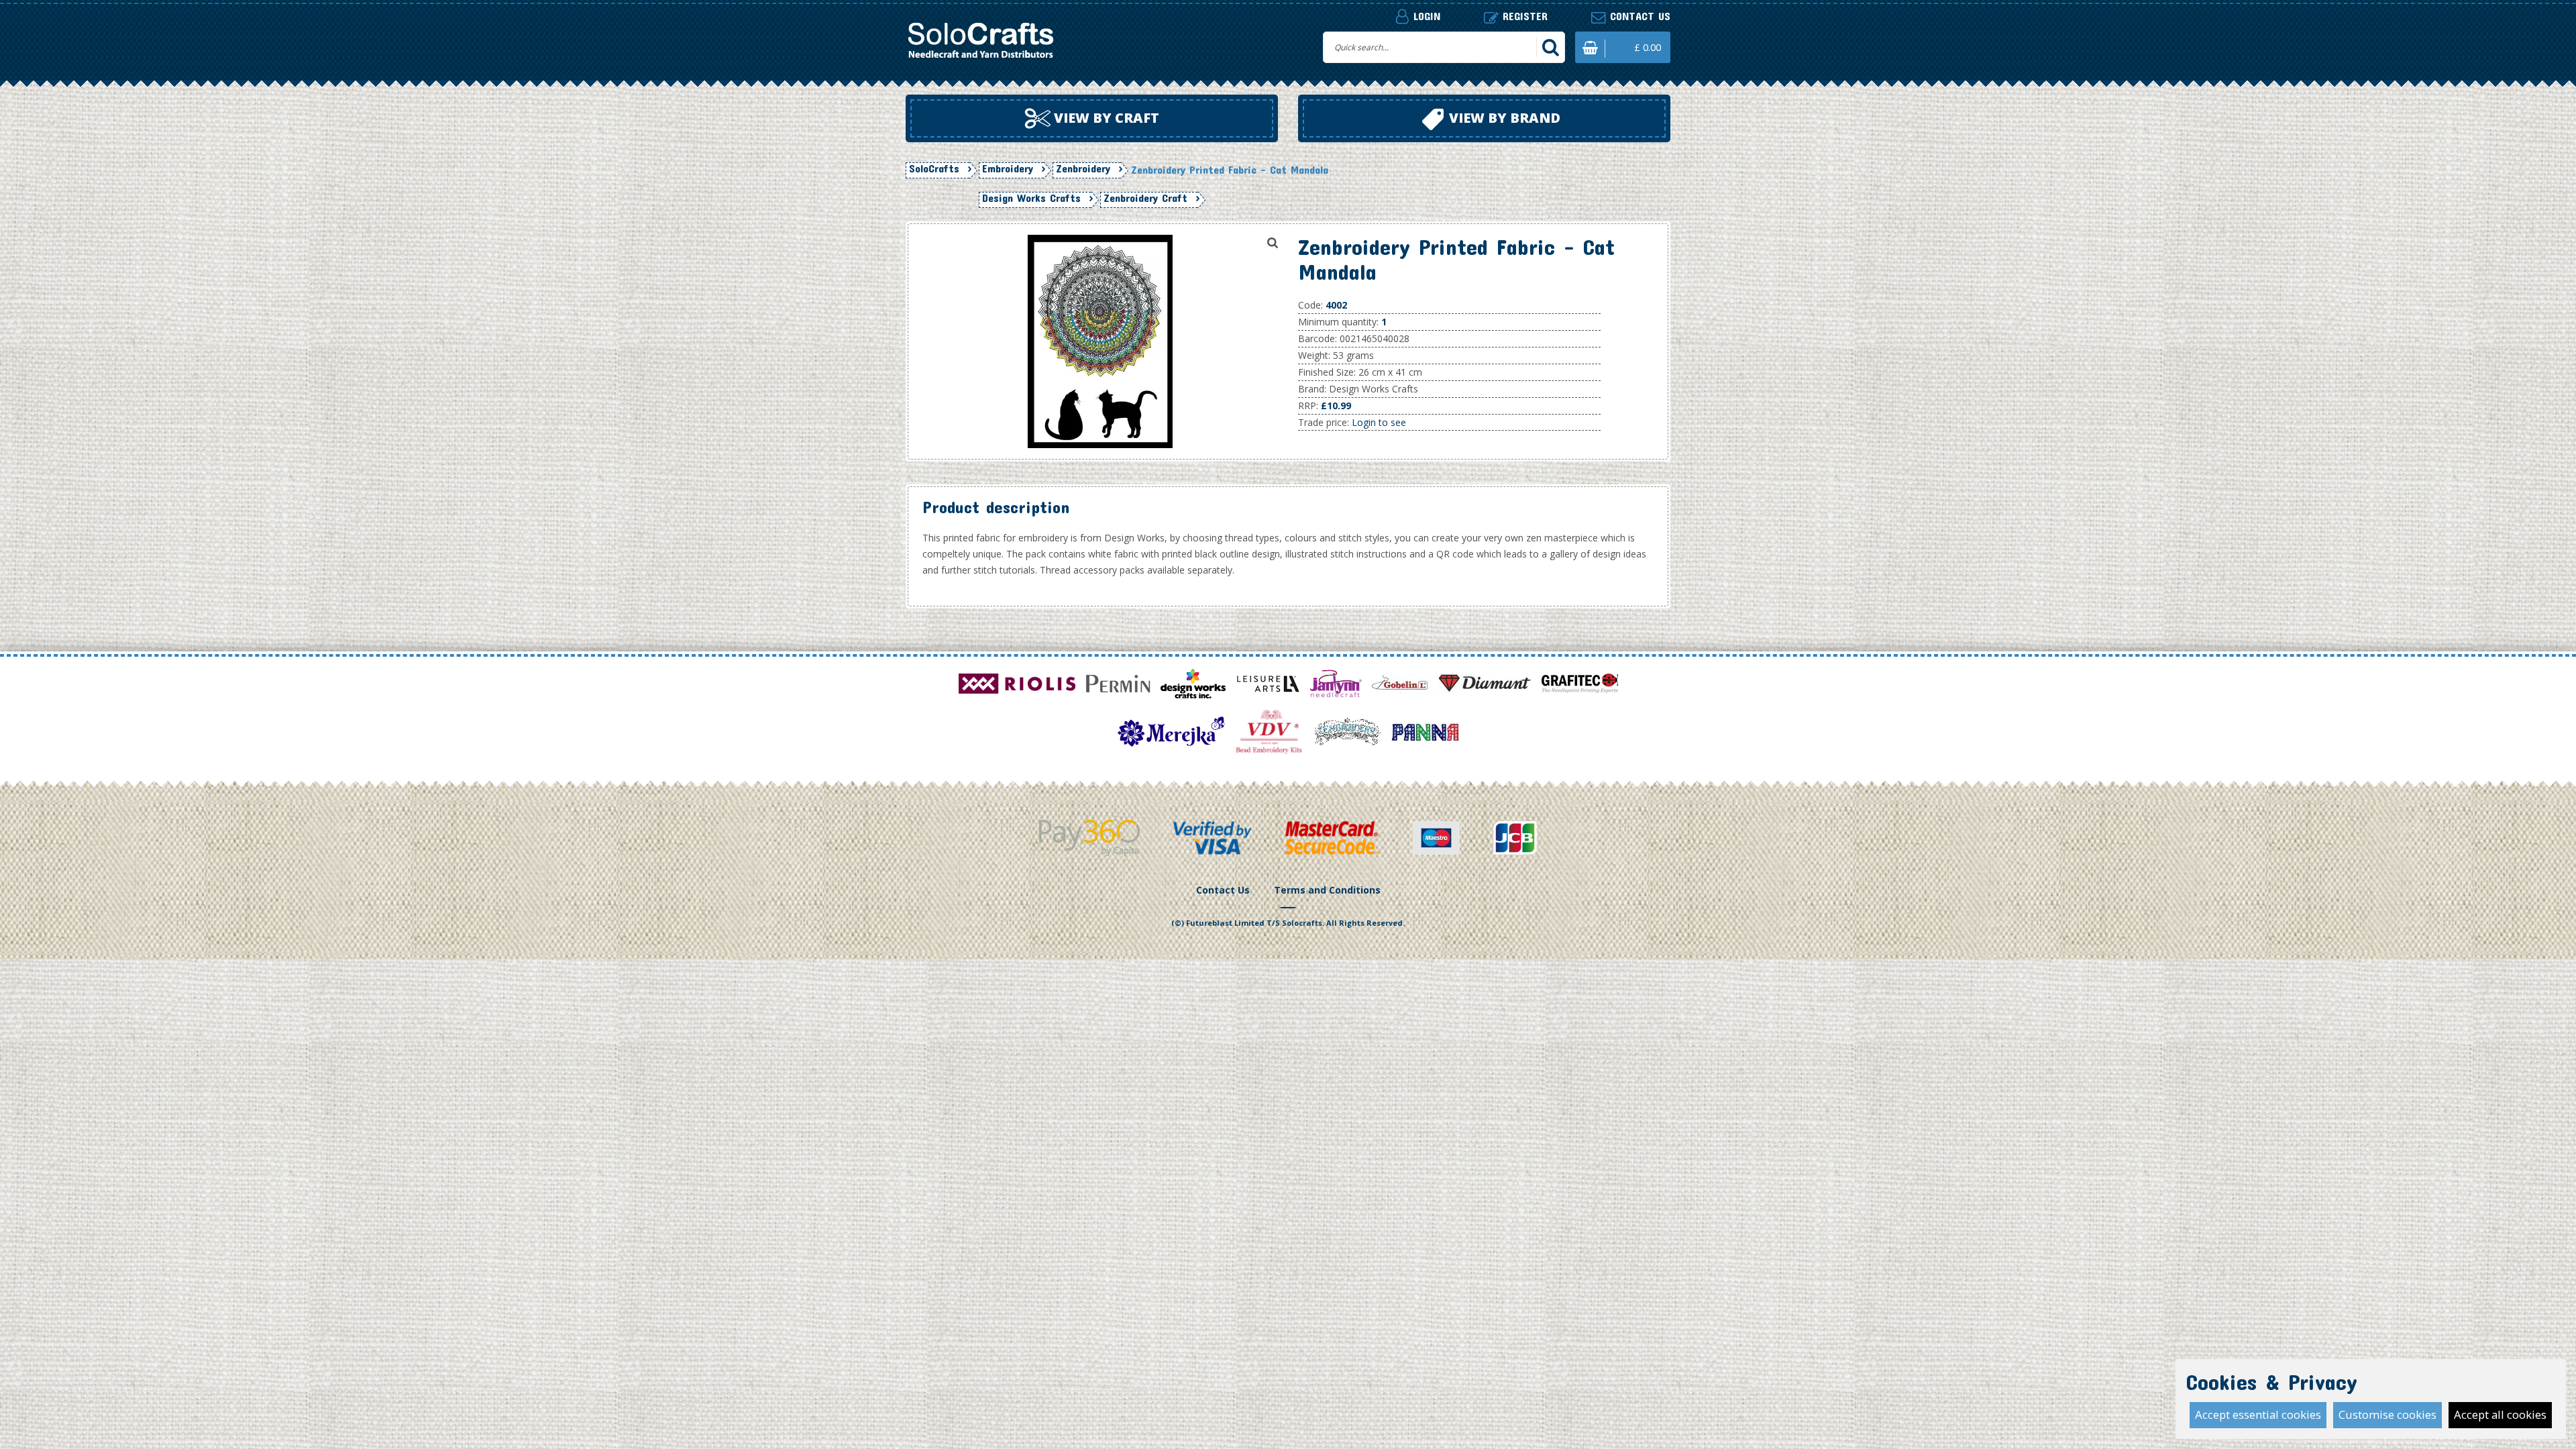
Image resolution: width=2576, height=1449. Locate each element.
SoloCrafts (934, 168)
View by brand (1503, 118)
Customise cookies (2387, 1414)
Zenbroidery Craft (1145, 198)
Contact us (1638, 16)
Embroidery (1008, 168)
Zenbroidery (1083, 168)
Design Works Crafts (1031, 198)
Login (1425, 16)
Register (1523, 16)
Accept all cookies (2500, 1414)
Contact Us (1223, 890)
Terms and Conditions (1327, 890)
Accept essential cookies (2258, 1414)
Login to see (1379, 422)
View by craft (1105, 118)
